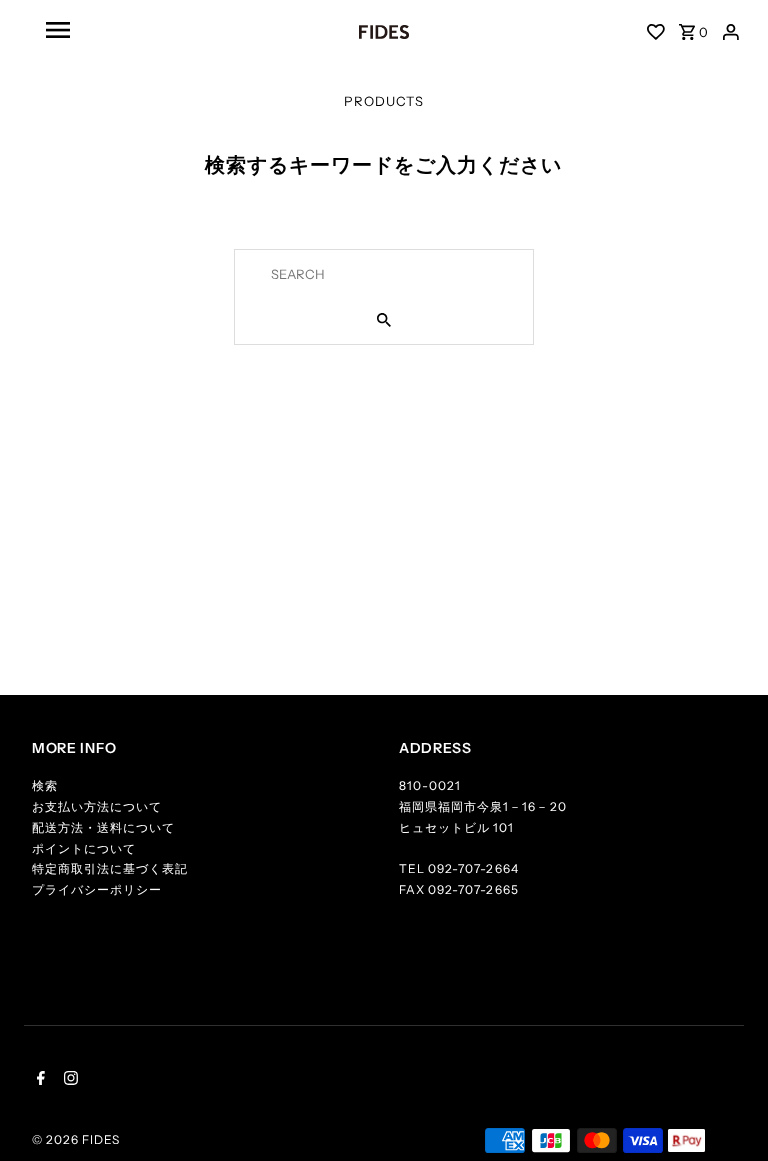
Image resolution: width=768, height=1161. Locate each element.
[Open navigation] (149, 30)
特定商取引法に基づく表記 (110, 868)
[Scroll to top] (728, 1121)
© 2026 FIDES (76, 1139)
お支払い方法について (97, 806)
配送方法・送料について (103, 827)
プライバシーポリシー (97, 889)
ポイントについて (84, 848)
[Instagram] (68, 1080)
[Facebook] (38, 1080)
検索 (45, 785)
